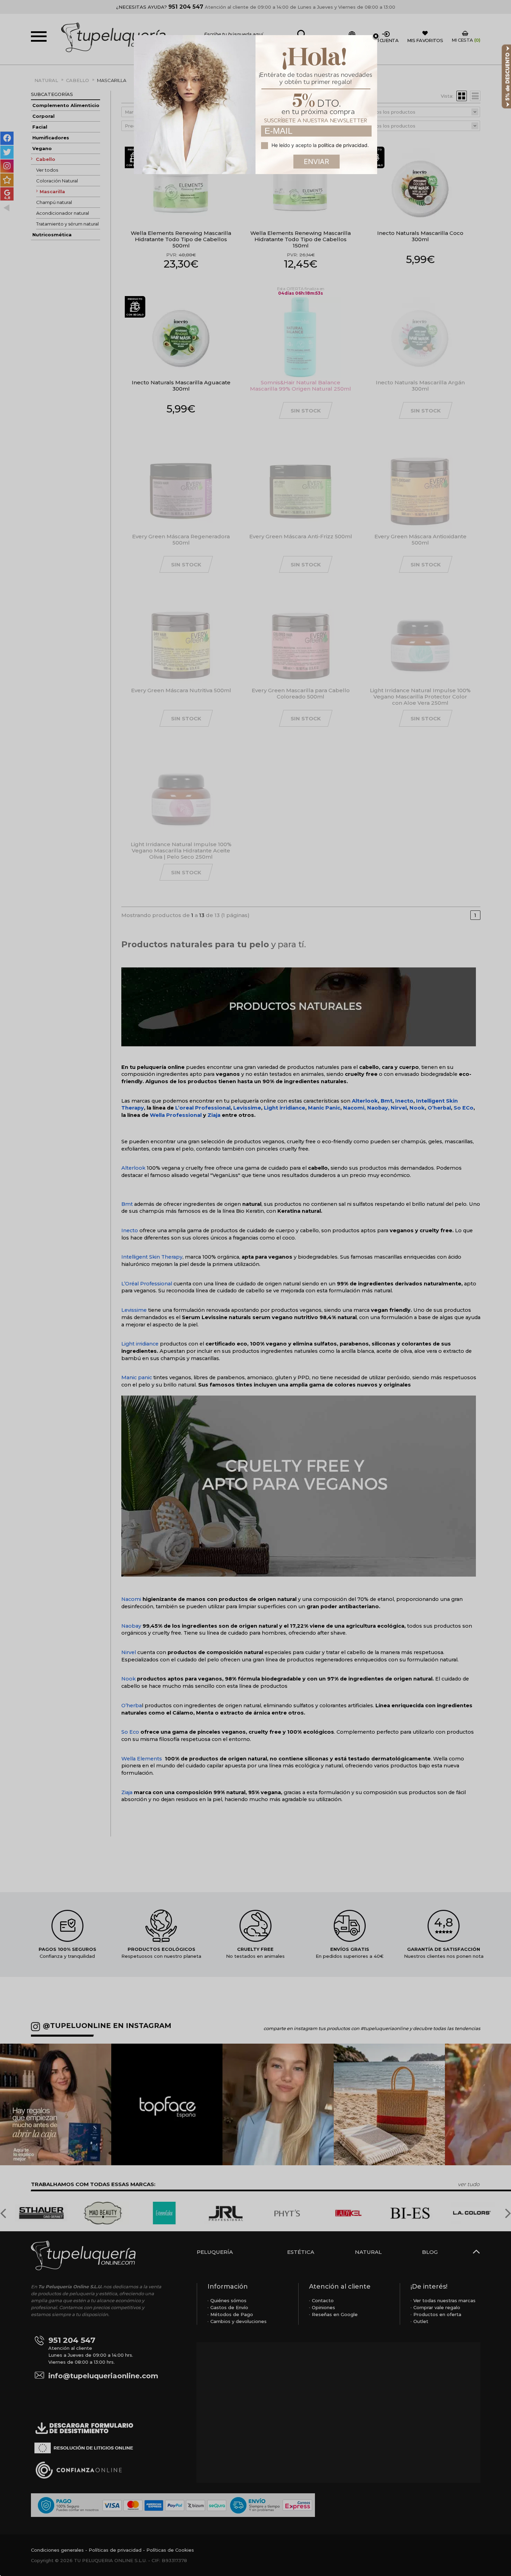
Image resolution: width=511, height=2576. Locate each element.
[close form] (376, 36)
